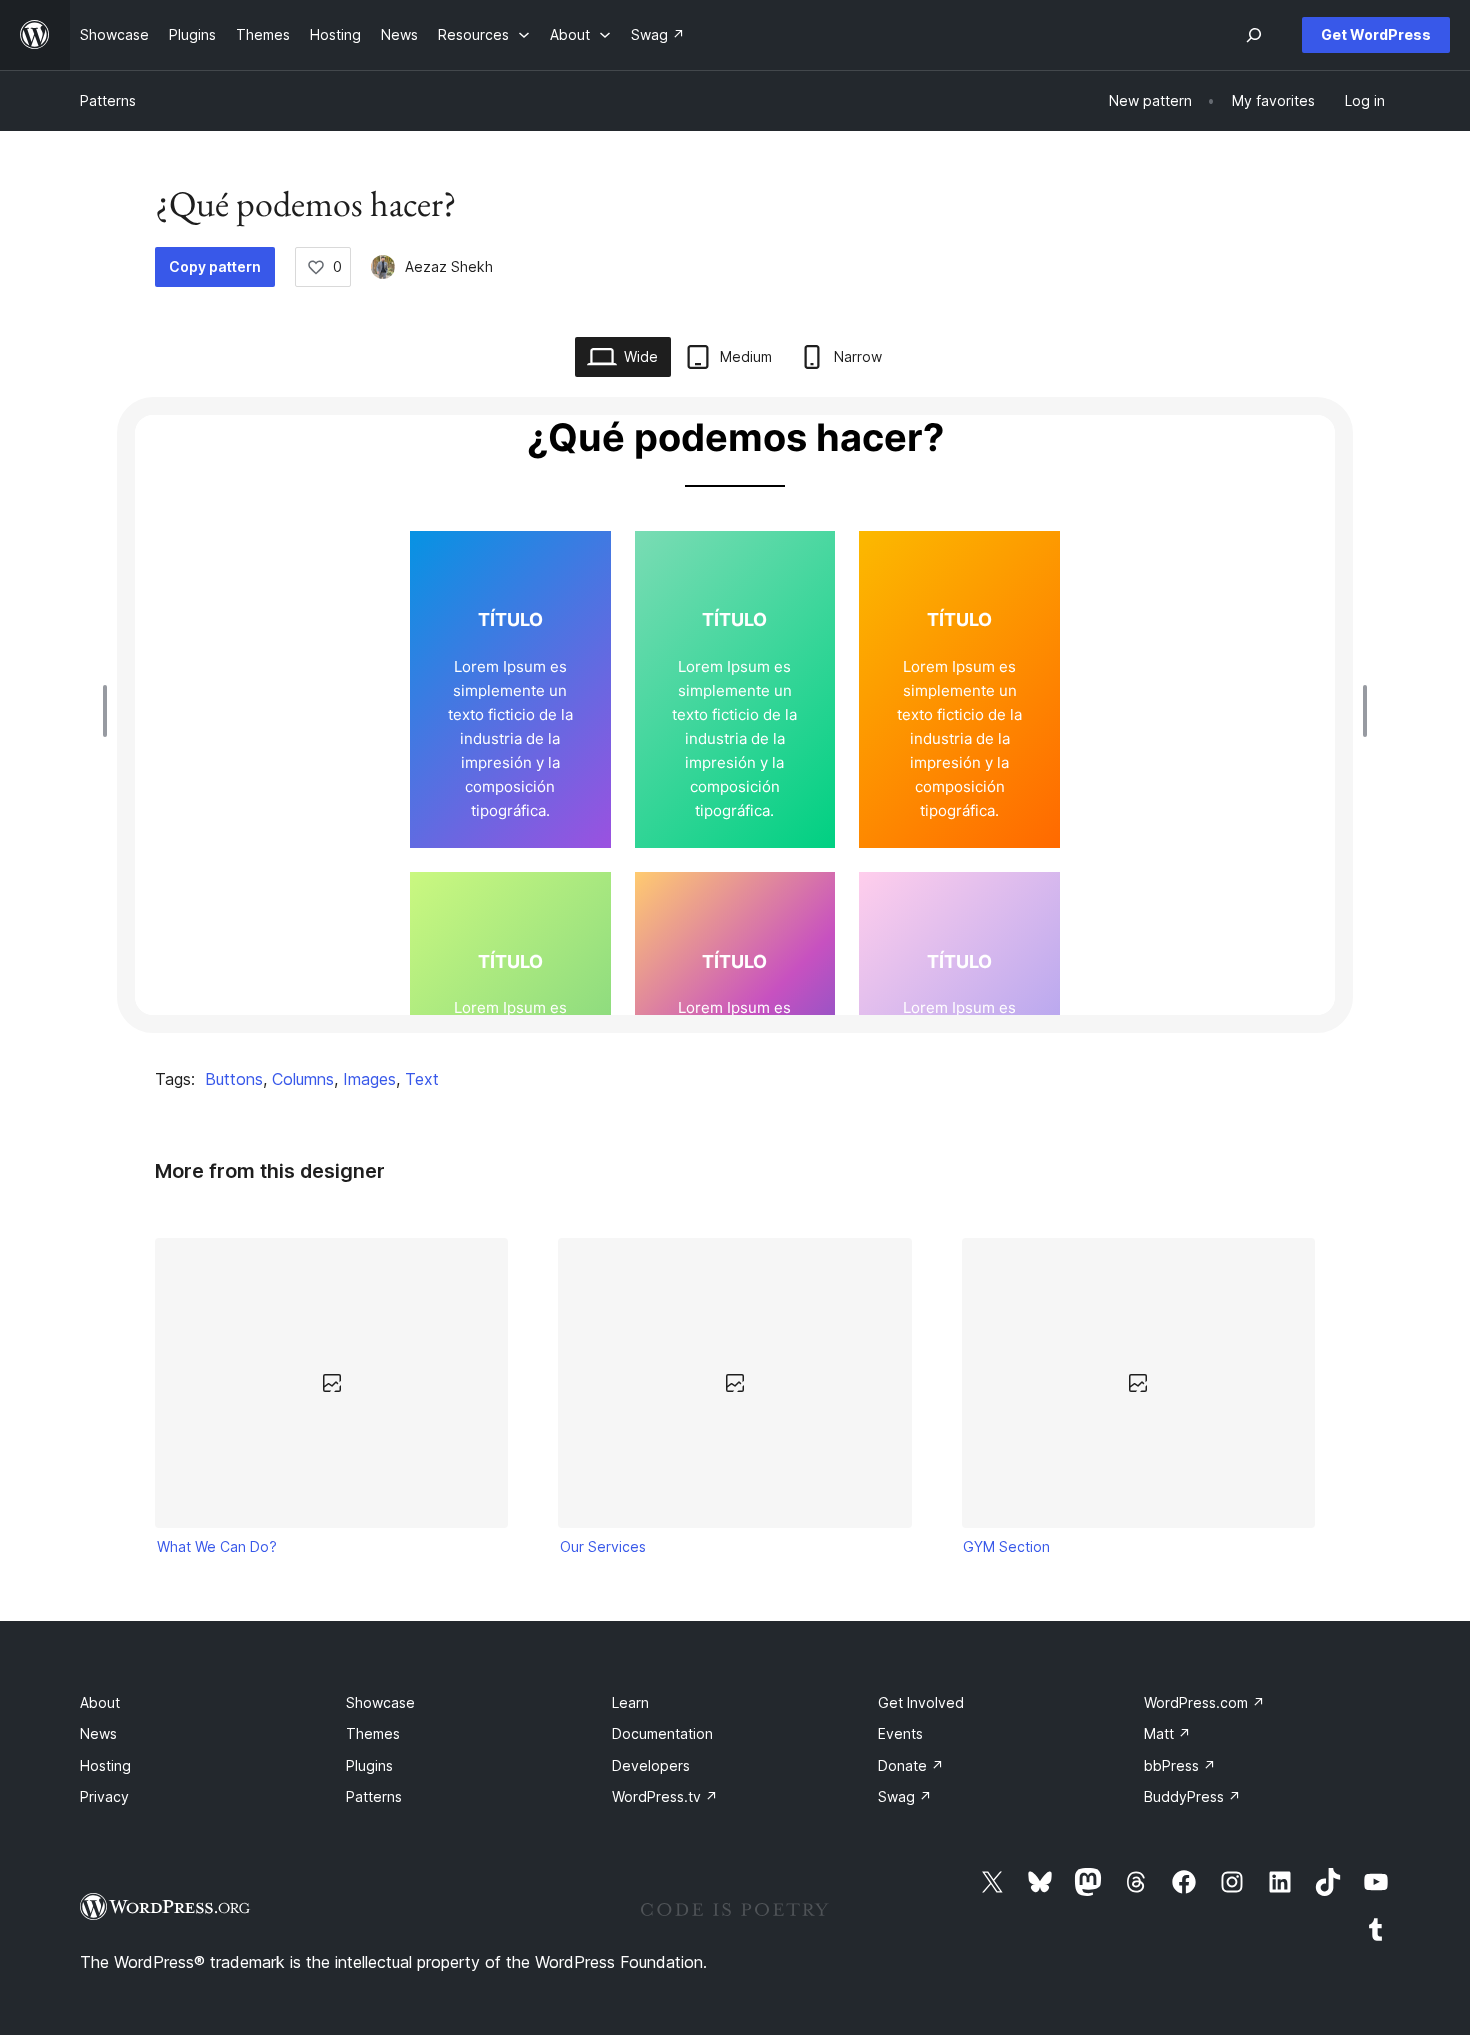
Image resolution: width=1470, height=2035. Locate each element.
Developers (651, 1765)
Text (422, 1079)
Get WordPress (1376, 34)
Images (369, 1079)
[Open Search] (1254, 35)
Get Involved (921, 1702)
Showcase (380, 1702)
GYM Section (1006, 1546)
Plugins (369, 1765)
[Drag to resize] (110, 711)
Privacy (104, 1796)
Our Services (603, 1546)
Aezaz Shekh (449, 266)
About (100, 1702)
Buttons (234, 1079)
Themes (373, 1733)
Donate (911, 1765)
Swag (905, 1796)
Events (900, 1733)
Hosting (105, 1765)
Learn (630, 1702)
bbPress (1180, 1765)
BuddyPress (1192, 1796)
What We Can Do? (217, 1546)
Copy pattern (215, 266)
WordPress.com (1204, 1702)
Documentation (662, 1733)
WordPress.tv (665, 1796)
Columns (303, 1079)
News (98, 1733)
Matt (1167, 1733)
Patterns (108, 100)
